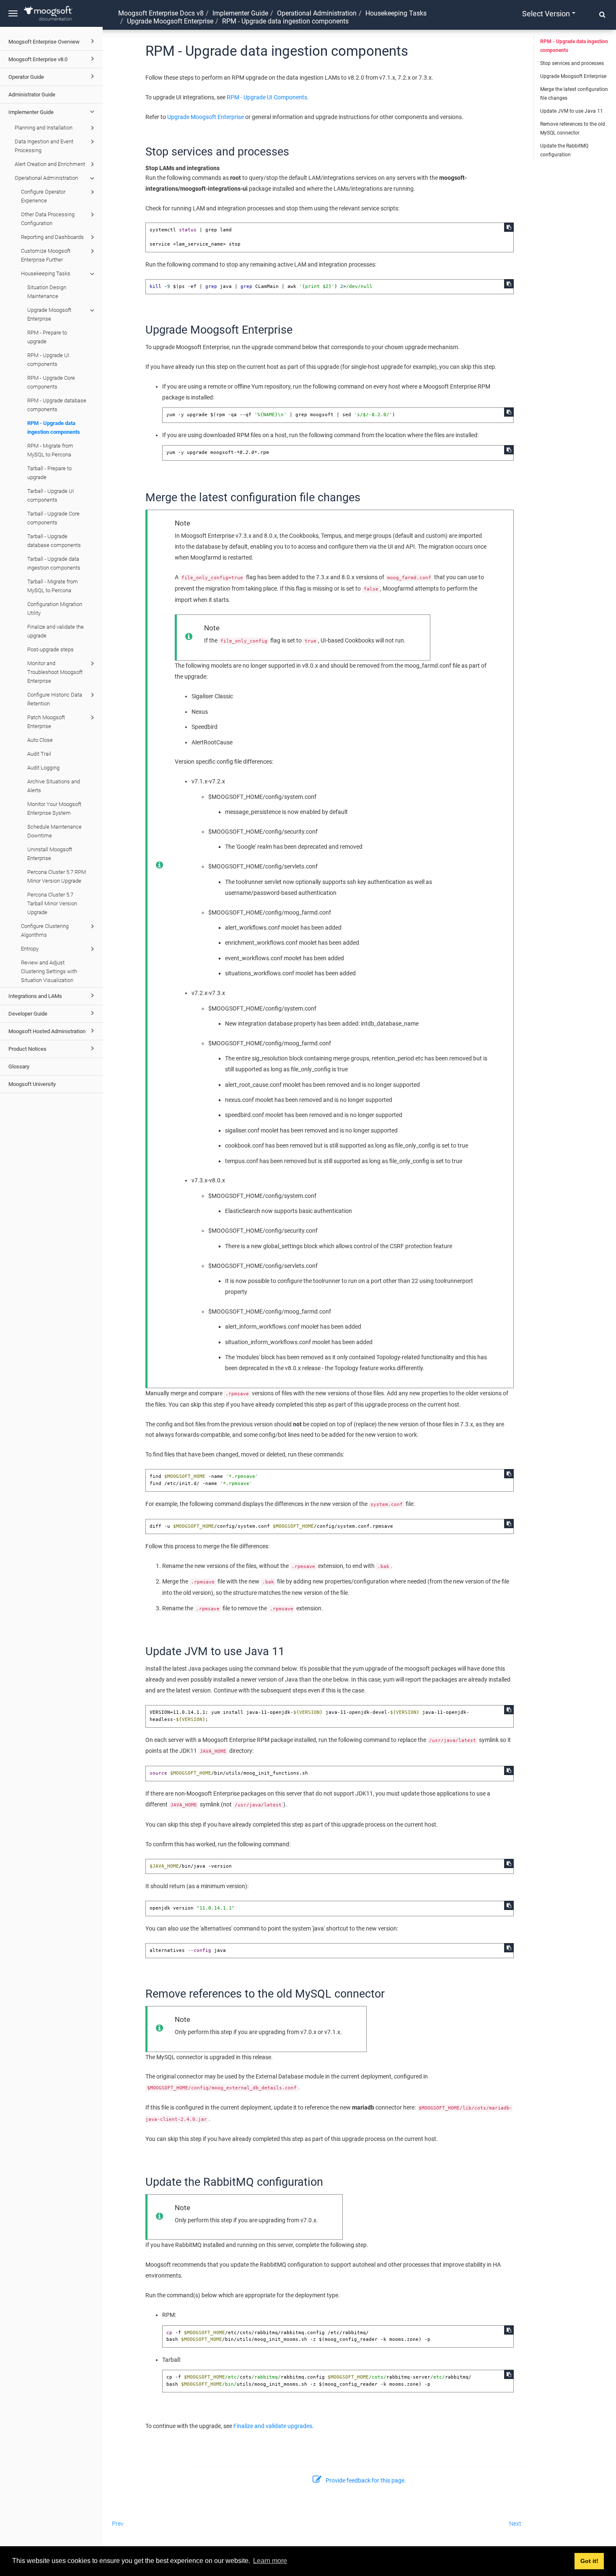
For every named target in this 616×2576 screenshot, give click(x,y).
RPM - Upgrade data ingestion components (54, 428)
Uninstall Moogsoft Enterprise (50, 854)
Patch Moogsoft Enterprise (46, 722)
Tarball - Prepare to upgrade (49, 473)
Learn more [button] (270, 2561)
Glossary (19, 1066)
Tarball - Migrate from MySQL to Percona (53, 586)
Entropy (30, 949)
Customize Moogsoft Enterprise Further (46, 255)
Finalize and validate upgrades (273, 2426)
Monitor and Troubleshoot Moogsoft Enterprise (55, 672)
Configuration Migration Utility (55, 609)
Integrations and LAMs (35, 996)
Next (515, 2524)
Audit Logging (43, 768)
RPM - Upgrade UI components (48, 360)
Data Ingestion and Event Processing (44, 146)
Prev (118, 2524)
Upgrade (170, 21)
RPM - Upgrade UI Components (267, 97)
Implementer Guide (31, 112)
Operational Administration (46, 178)
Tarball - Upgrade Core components (53, 518)
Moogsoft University (32, 1084)
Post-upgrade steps (50, 649)
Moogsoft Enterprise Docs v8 (161, 13)
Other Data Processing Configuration (48, 219)
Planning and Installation (44, 128)
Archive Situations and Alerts (54, 786)
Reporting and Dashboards (52, 237)
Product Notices (27, 1049)
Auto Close (40, 740)
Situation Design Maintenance (47, 292)
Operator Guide (26, 77)
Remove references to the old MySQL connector (573, 128)
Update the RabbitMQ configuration (564, 150)
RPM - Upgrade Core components (51, 382)
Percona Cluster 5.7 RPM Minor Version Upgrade (57, 876)
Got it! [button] (589, 2561)
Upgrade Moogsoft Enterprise (49, 314)
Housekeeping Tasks (46, 273)
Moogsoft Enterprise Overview (44, 42)
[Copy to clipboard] (509, 227)
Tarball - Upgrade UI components (50, 495)
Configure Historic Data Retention (55, 699)
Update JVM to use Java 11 (572, 111)
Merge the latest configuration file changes (574, 94)
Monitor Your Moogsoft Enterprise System (54, 809)
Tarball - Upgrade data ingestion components (54, 563)
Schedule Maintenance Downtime (54, 831)
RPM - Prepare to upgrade (47, 337)
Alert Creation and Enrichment (50, 164)
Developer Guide (28, 1014)
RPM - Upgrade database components (57, 405)
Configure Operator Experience (43, 196)
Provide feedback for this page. (366, 2480)
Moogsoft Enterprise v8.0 (38, 59)
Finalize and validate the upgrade (56, 631)
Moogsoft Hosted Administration (47, 1031)
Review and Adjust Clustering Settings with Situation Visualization (49, 971)
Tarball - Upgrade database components (54, 541)
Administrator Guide (32, 95)
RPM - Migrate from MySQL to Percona (50, 450)
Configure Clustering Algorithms (45, 930)
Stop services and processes (572, 63)
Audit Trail (39, 754)
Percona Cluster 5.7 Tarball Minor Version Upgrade (52, 903)
